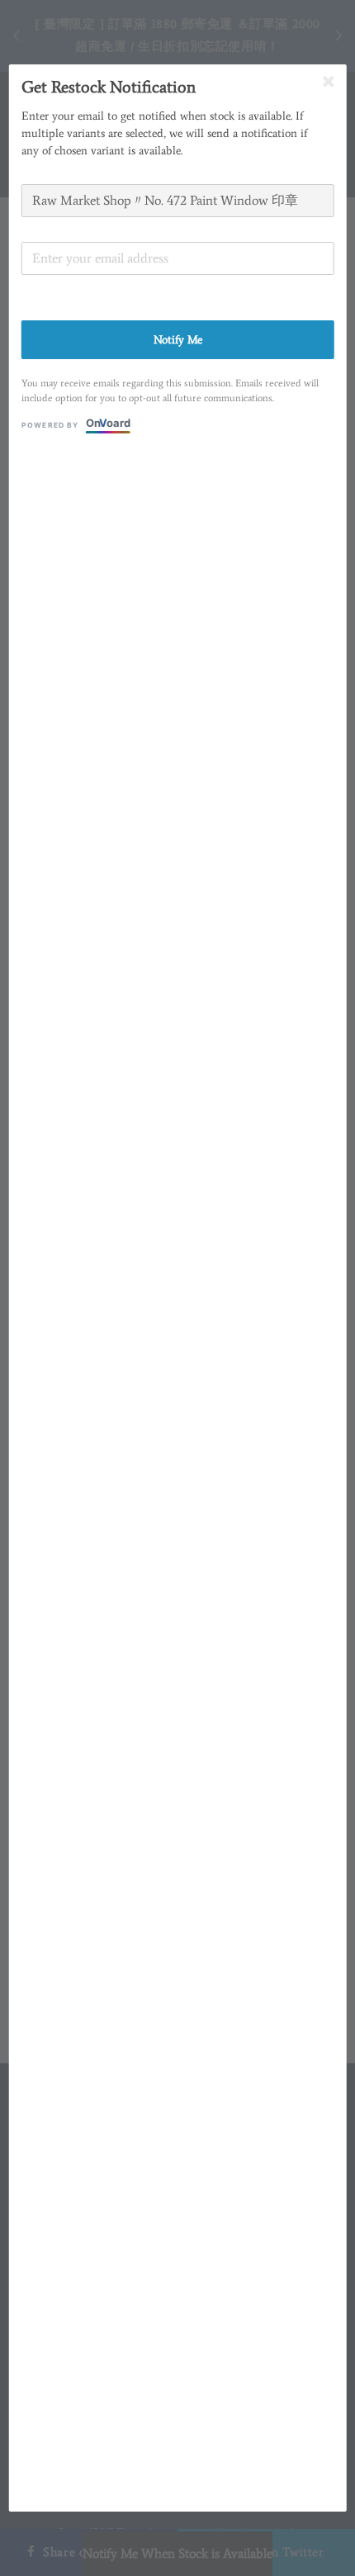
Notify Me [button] (178, 340)
